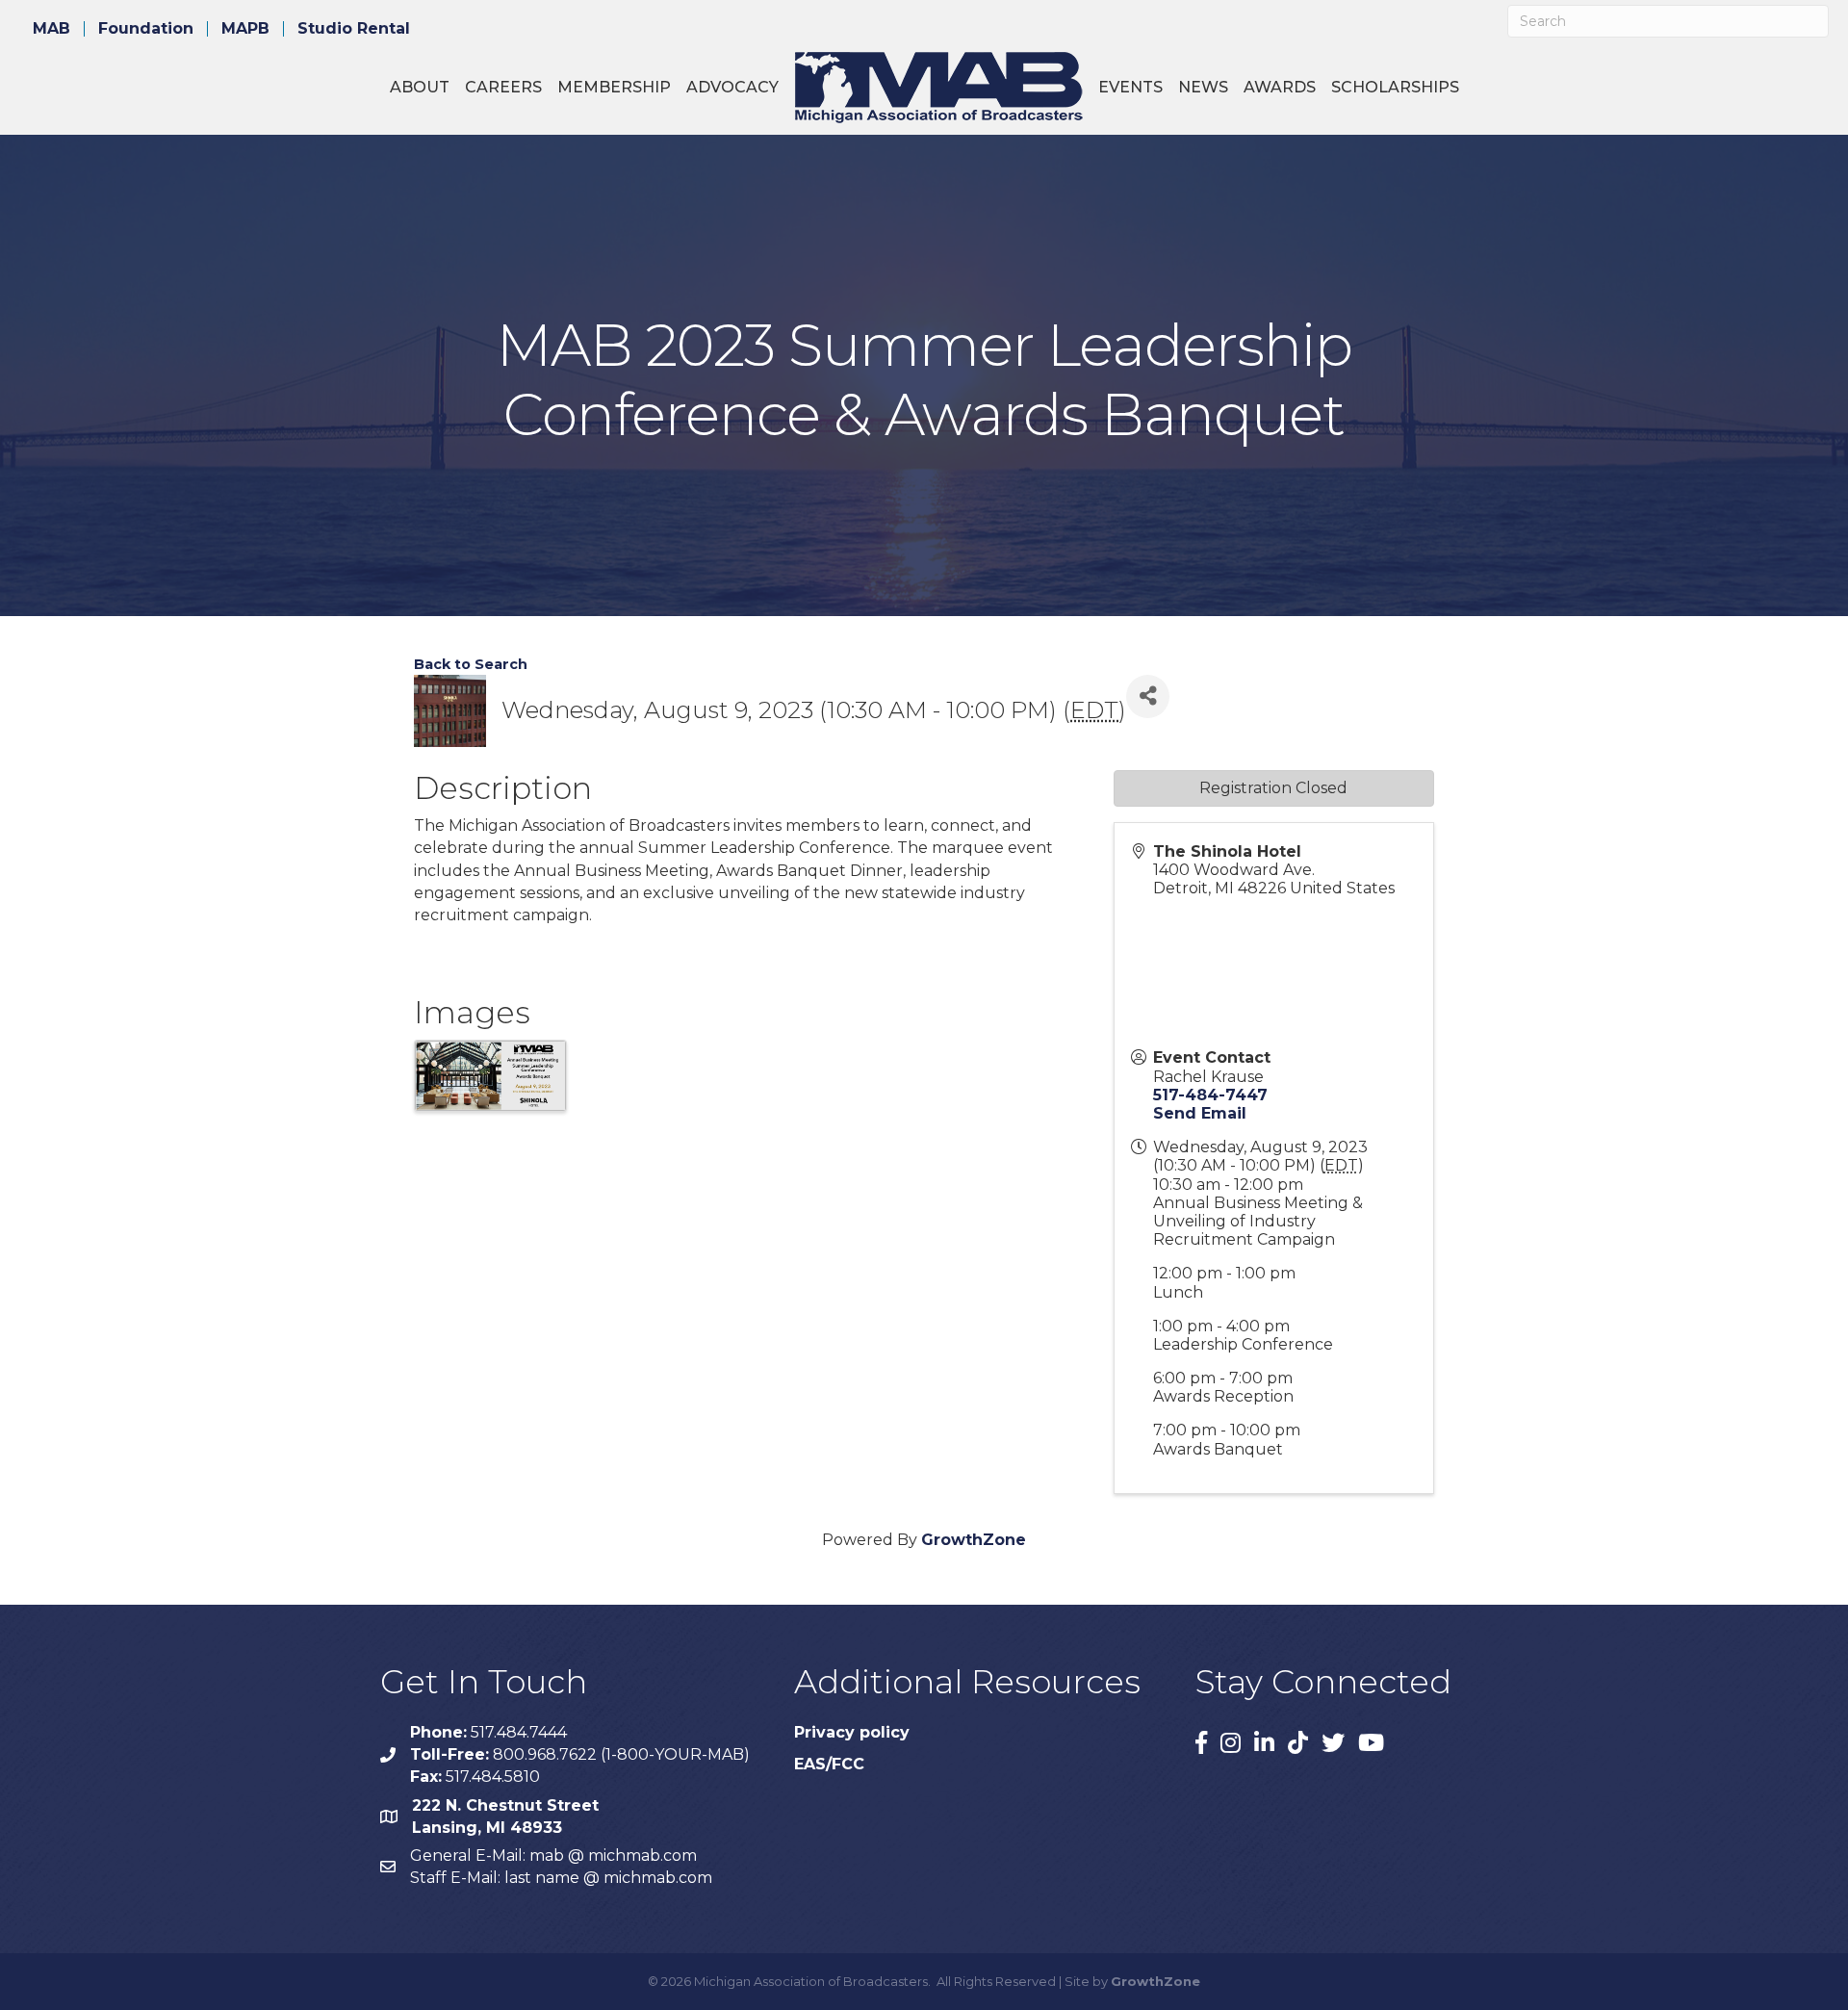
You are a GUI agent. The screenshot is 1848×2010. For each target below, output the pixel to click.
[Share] (1148, 696)
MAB (51, 29)
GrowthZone (974, 1540)
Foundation (146, 29)
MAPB (245, 29)
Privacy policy (852, 1732)
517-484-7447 (1210, 1095)
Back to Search (471, 664)
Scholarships (1395, 87)
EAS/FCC (829, 1764)
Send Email (1200, 1113)
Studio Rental (354, 29)
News (1203, 87)
